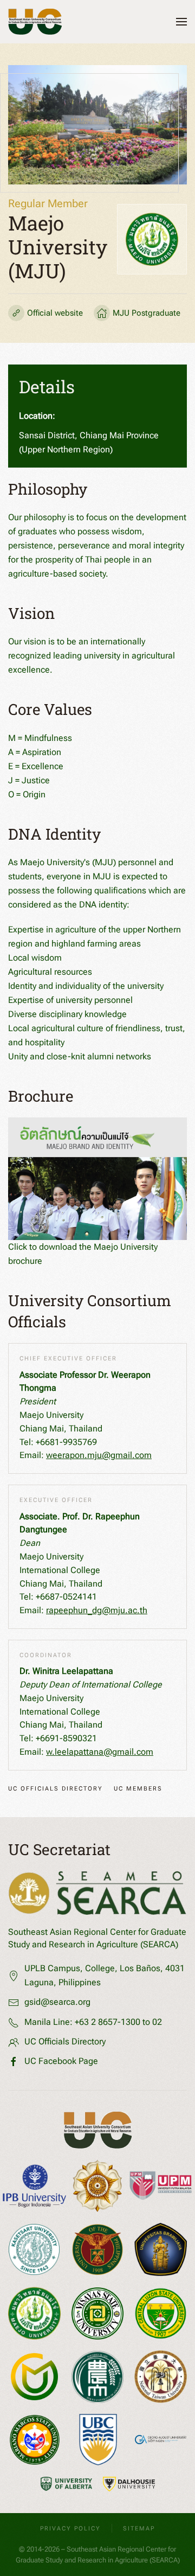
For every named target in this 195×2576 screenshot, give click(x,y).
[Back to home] (35, 22)
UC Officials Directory (56, 1789)
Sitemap (139, 2529)
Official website (55, 313)
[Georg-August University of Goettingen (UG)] (161, 2440)
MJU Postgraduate (147, 313)
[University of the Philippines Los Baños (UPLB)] (98, 2249)
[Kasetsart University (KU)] (34, 2249)
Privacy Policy (70, 2529)
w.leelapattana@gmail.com (100, 1752)
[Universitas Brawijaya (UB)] (161, 2249)
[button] (181, 22)
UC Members (138, 1789)
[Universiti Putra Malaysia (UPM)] (161, 2186)
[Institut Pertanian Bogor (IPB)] (34, 2186)
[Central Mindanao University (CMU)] (34, 2377)
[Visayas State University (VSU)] (98, 2314)
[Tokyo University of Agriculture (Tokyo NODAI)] (98, 2377)
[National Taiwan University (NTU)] (161, 2377)
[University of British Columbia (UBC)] (98, 2440)
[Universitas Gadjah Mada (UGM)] (98, 2186)
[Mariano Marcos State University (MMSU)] (35, 2440)
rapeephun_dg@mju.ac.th (97, 1610)
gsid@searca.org (57, 2002)
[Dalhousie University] (129, 2484)
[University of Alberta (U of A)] (67, 2484)
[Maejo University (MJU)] (34, 2313)
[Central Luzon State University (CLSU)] (161, 2314)
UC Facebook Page (61, 2061)
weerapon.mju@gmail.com (99, 1455)
